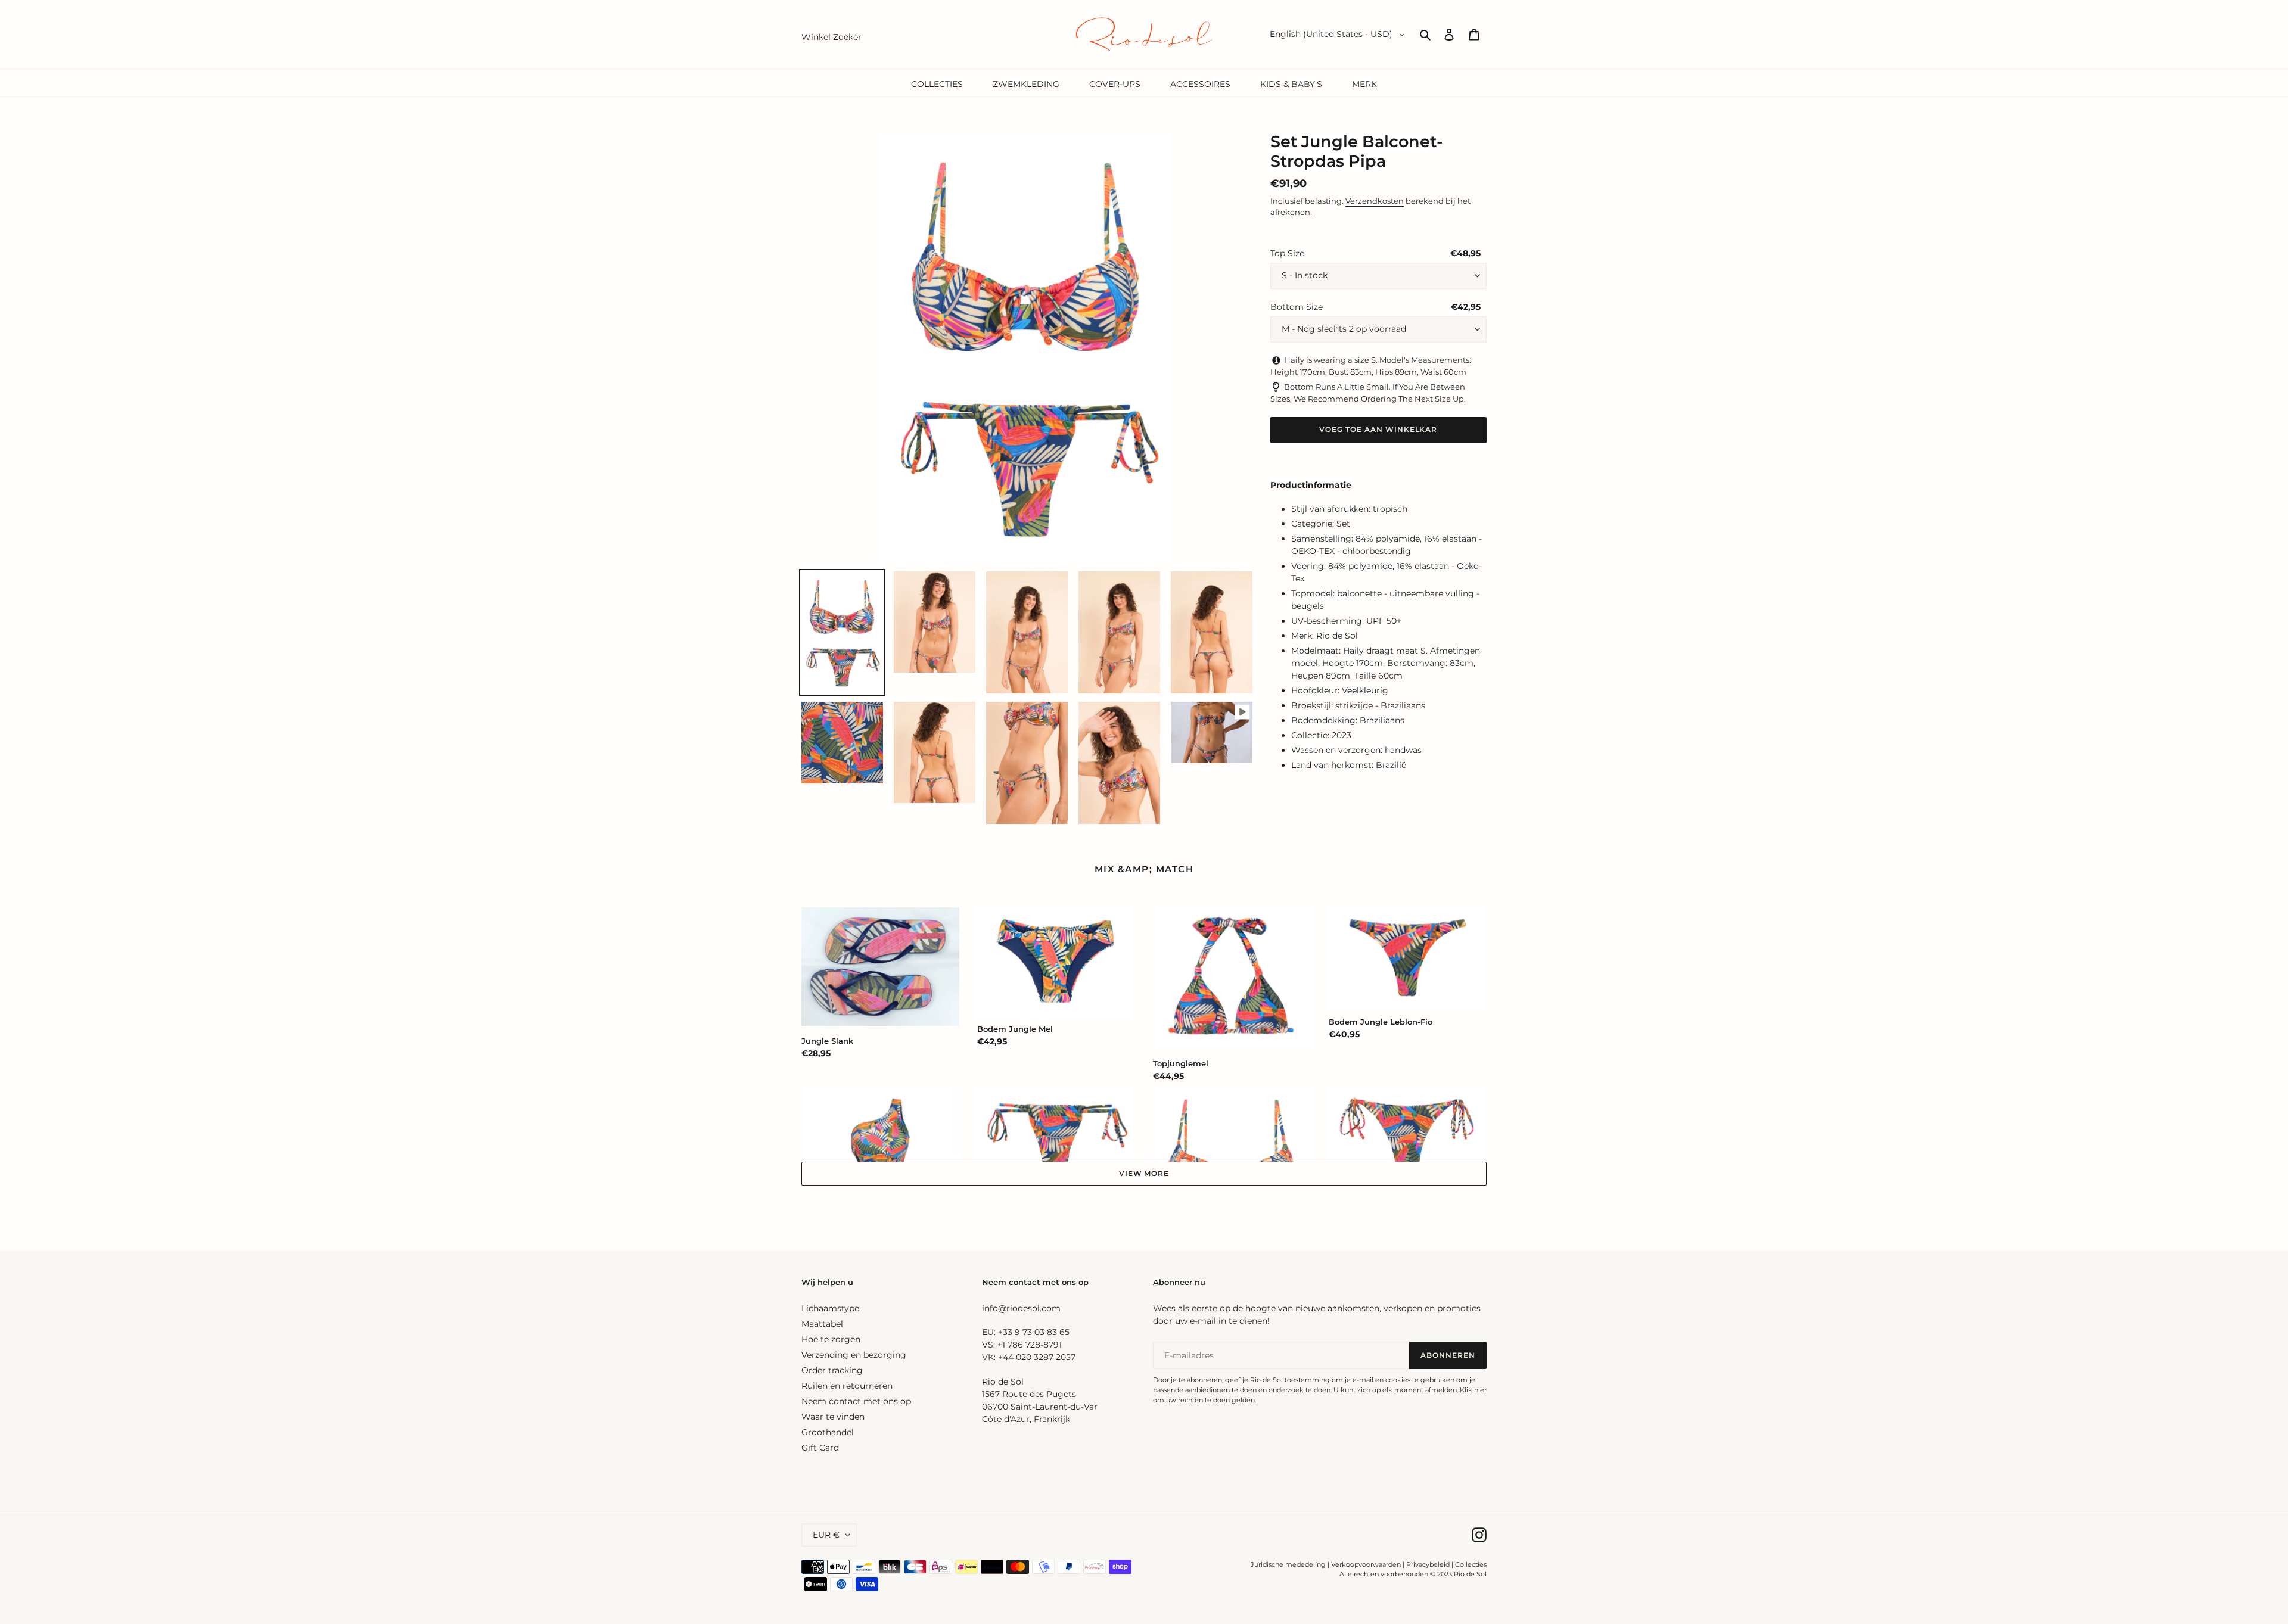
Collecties (1471, 1564)
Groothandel (828, 1432)
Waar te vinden (833, 1417)
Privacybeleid (1428, 1564)
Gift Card (820, 1448)
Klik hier (1473, 1390)
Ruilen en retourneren (847, 1386)
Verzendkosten (1375, 201)
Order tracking (832, 1370)
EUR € (826, 1535)
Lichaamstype (830, 1308)
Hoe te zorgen (831, 1339)
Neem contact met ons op (856, 1401)
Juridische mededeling (1288, 1564)
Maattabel (822, 1324)
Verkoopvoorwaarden (1366, 1564)
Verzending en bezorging (854, 1355)
